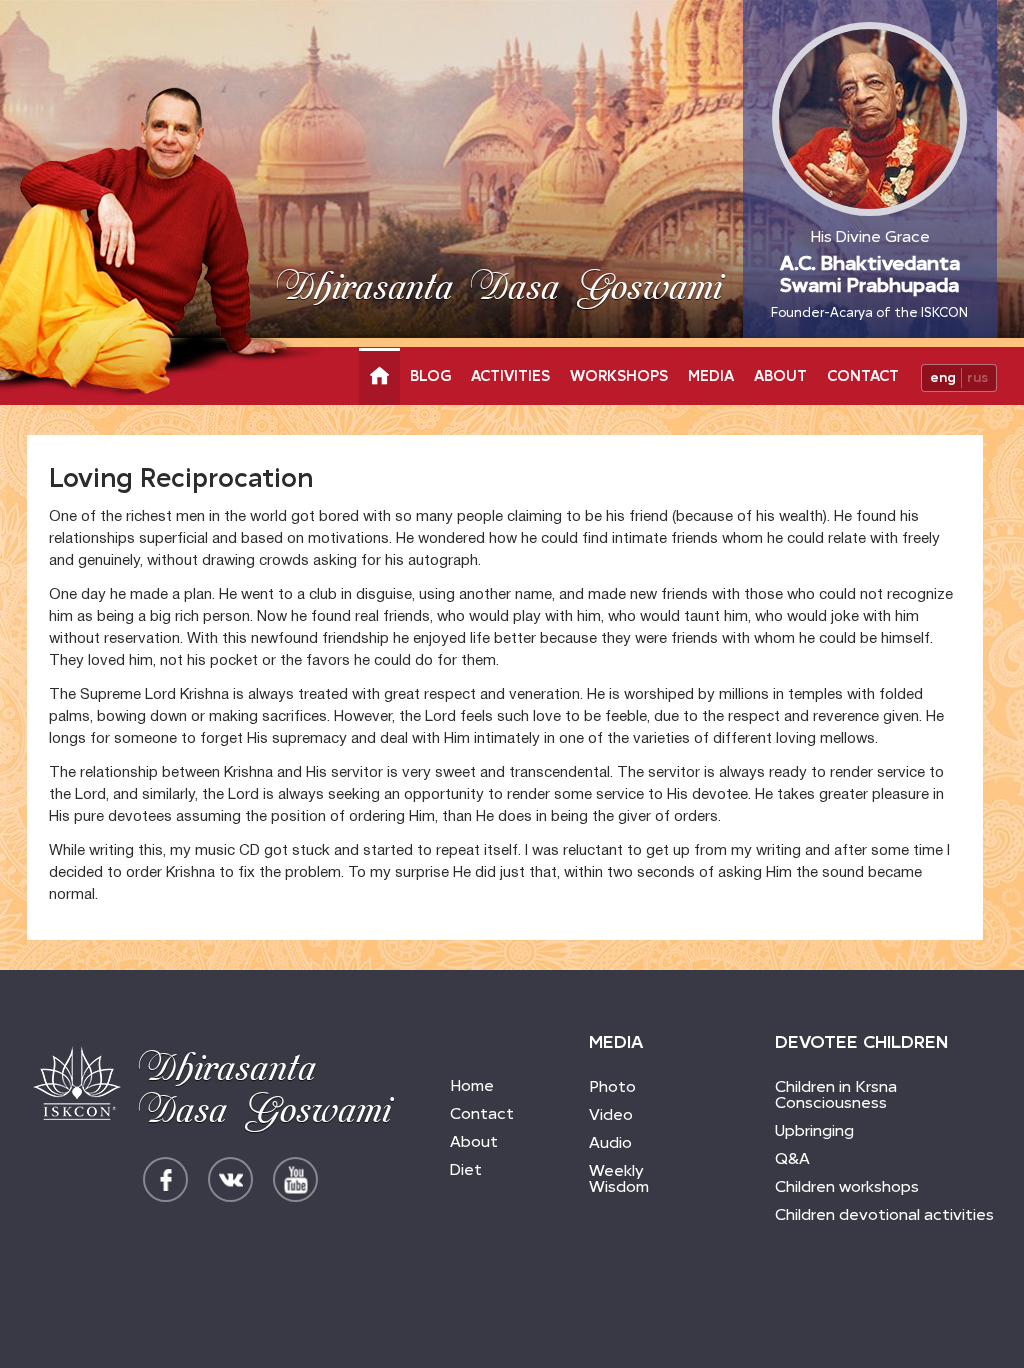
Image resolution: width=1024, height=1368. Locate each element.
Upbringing (814, 1130)
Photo (612, 1086)
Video (611, 1114)
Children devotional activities (884, 1214)
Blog (430, 376)
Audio (610, 1142)
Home (472, 1085)
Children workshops (847, 1186)
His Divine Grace (869, 273)
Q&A (792, 1158)
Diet (466, 1169)
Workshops (619, 376)
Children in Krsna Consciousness (836, 1094)
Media (711, 376)
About (780, 376)
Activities (510, 376)
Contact (863, 376)
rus (977, 377)
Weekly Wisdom (619, 1178)
